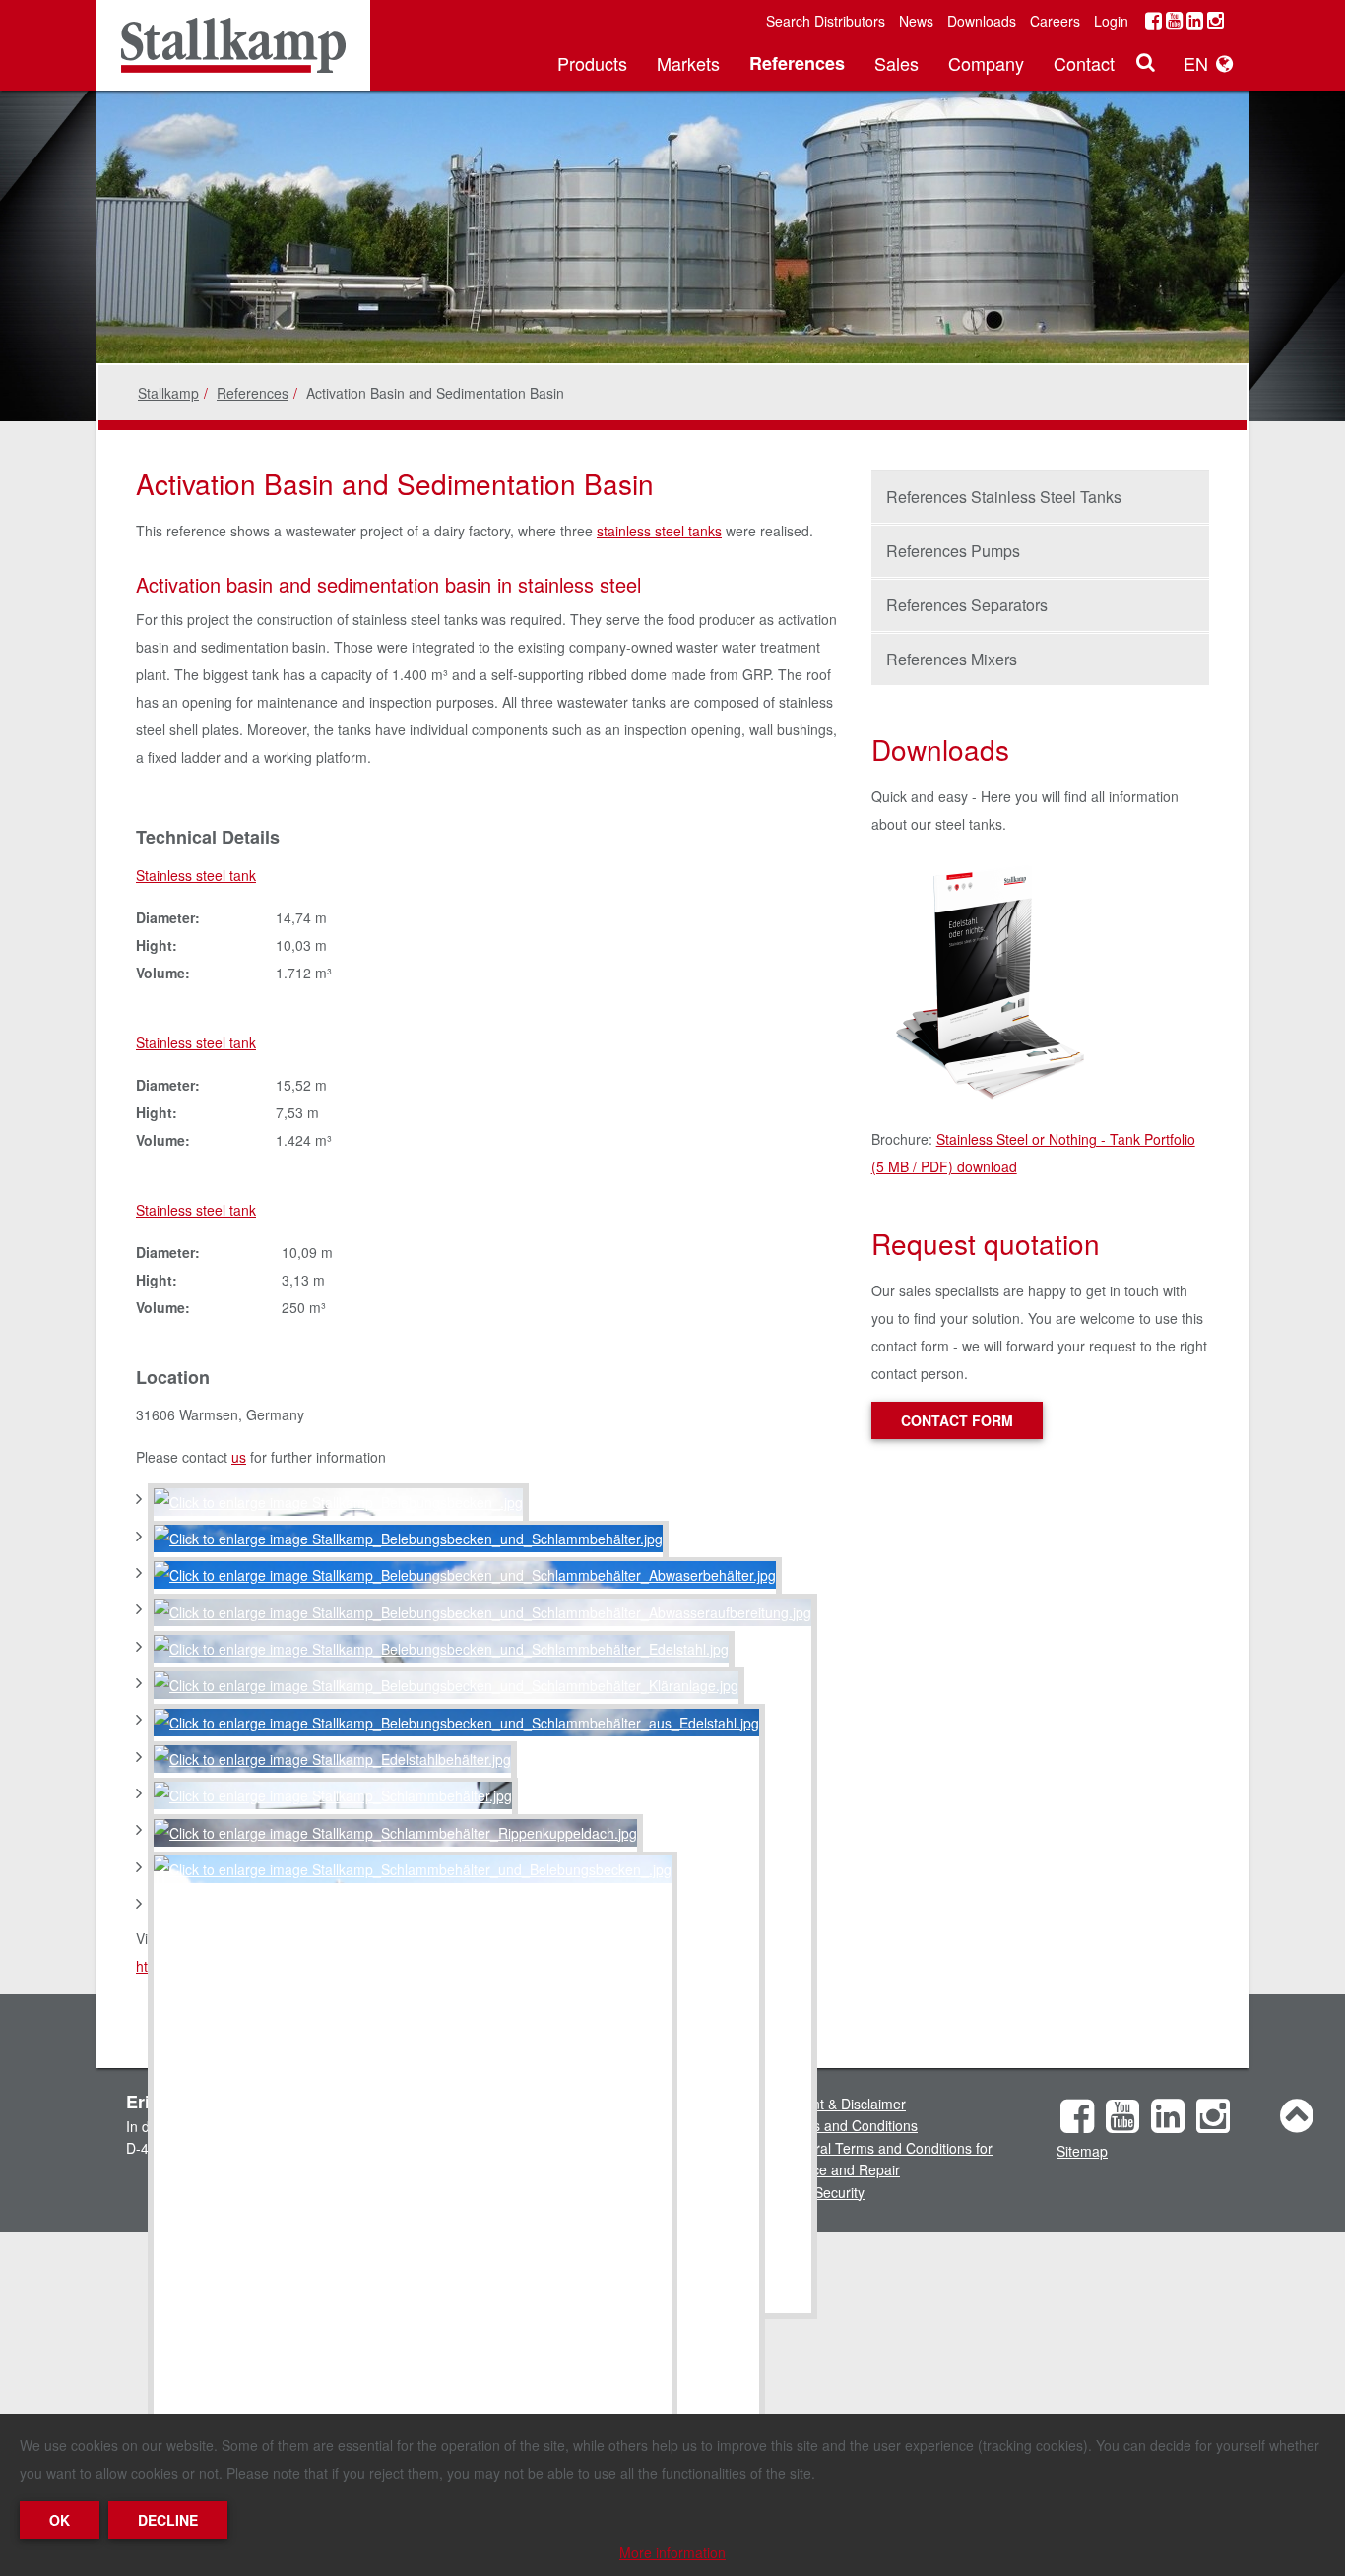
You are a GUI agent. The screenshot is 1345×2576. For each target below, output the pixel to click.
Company (986, 63)
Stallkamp (168, 393)
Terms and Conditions (849, 2125)
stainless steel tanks (659, 531)
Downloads (982, 21)
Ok (60, 2520)
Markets (688, 63)
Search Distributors (826, 21)
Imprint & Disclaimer (843, 2104)
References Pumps (953, 551)
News (916, 21)
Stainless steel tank (196, 875)
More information (672, 2552)
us (239, 1457)
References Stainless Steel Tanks (1004, 497)
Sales (897, 63)
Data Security (823, 2192)
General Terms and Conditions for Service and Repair (887, 2159)
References (797, 63)
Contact (1084, 63)
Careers (1055, 21)
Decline (168, 2520)
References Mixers (952, 659)
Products (592, 63)
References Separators (967, 605)
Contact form (957, 1420)
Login (1111, 21)
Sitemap (1082, 2151)
